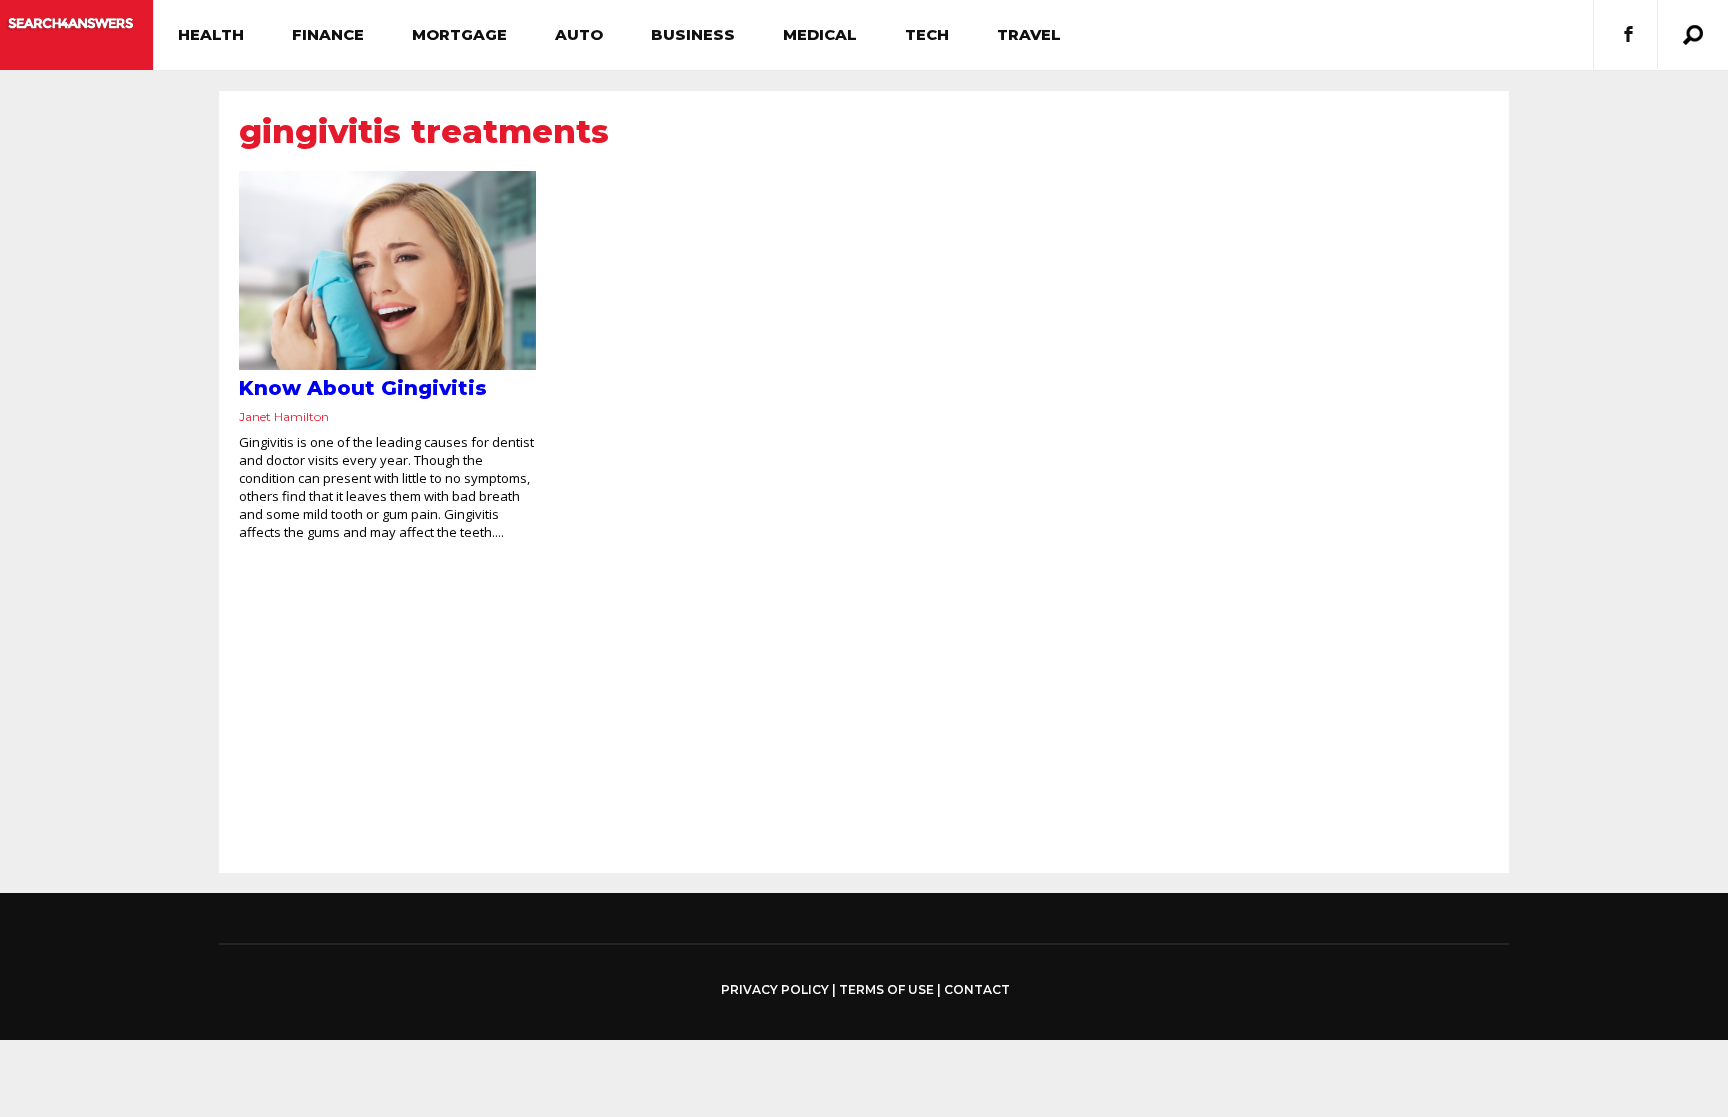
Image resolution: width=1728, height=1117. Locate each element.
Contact (977, 989)
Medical (820, 34)
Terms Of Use (886, 989)
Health (211, 34)
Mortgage (459, 34)
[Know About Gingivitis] (387, 270)
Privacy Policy (775, 990)
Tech (927, 34)
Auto (579, 34)
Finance (328, 34)
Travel (1029, 34)
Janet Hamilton (284, 416)
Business (693, 34)
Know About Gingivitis (363, 388)
